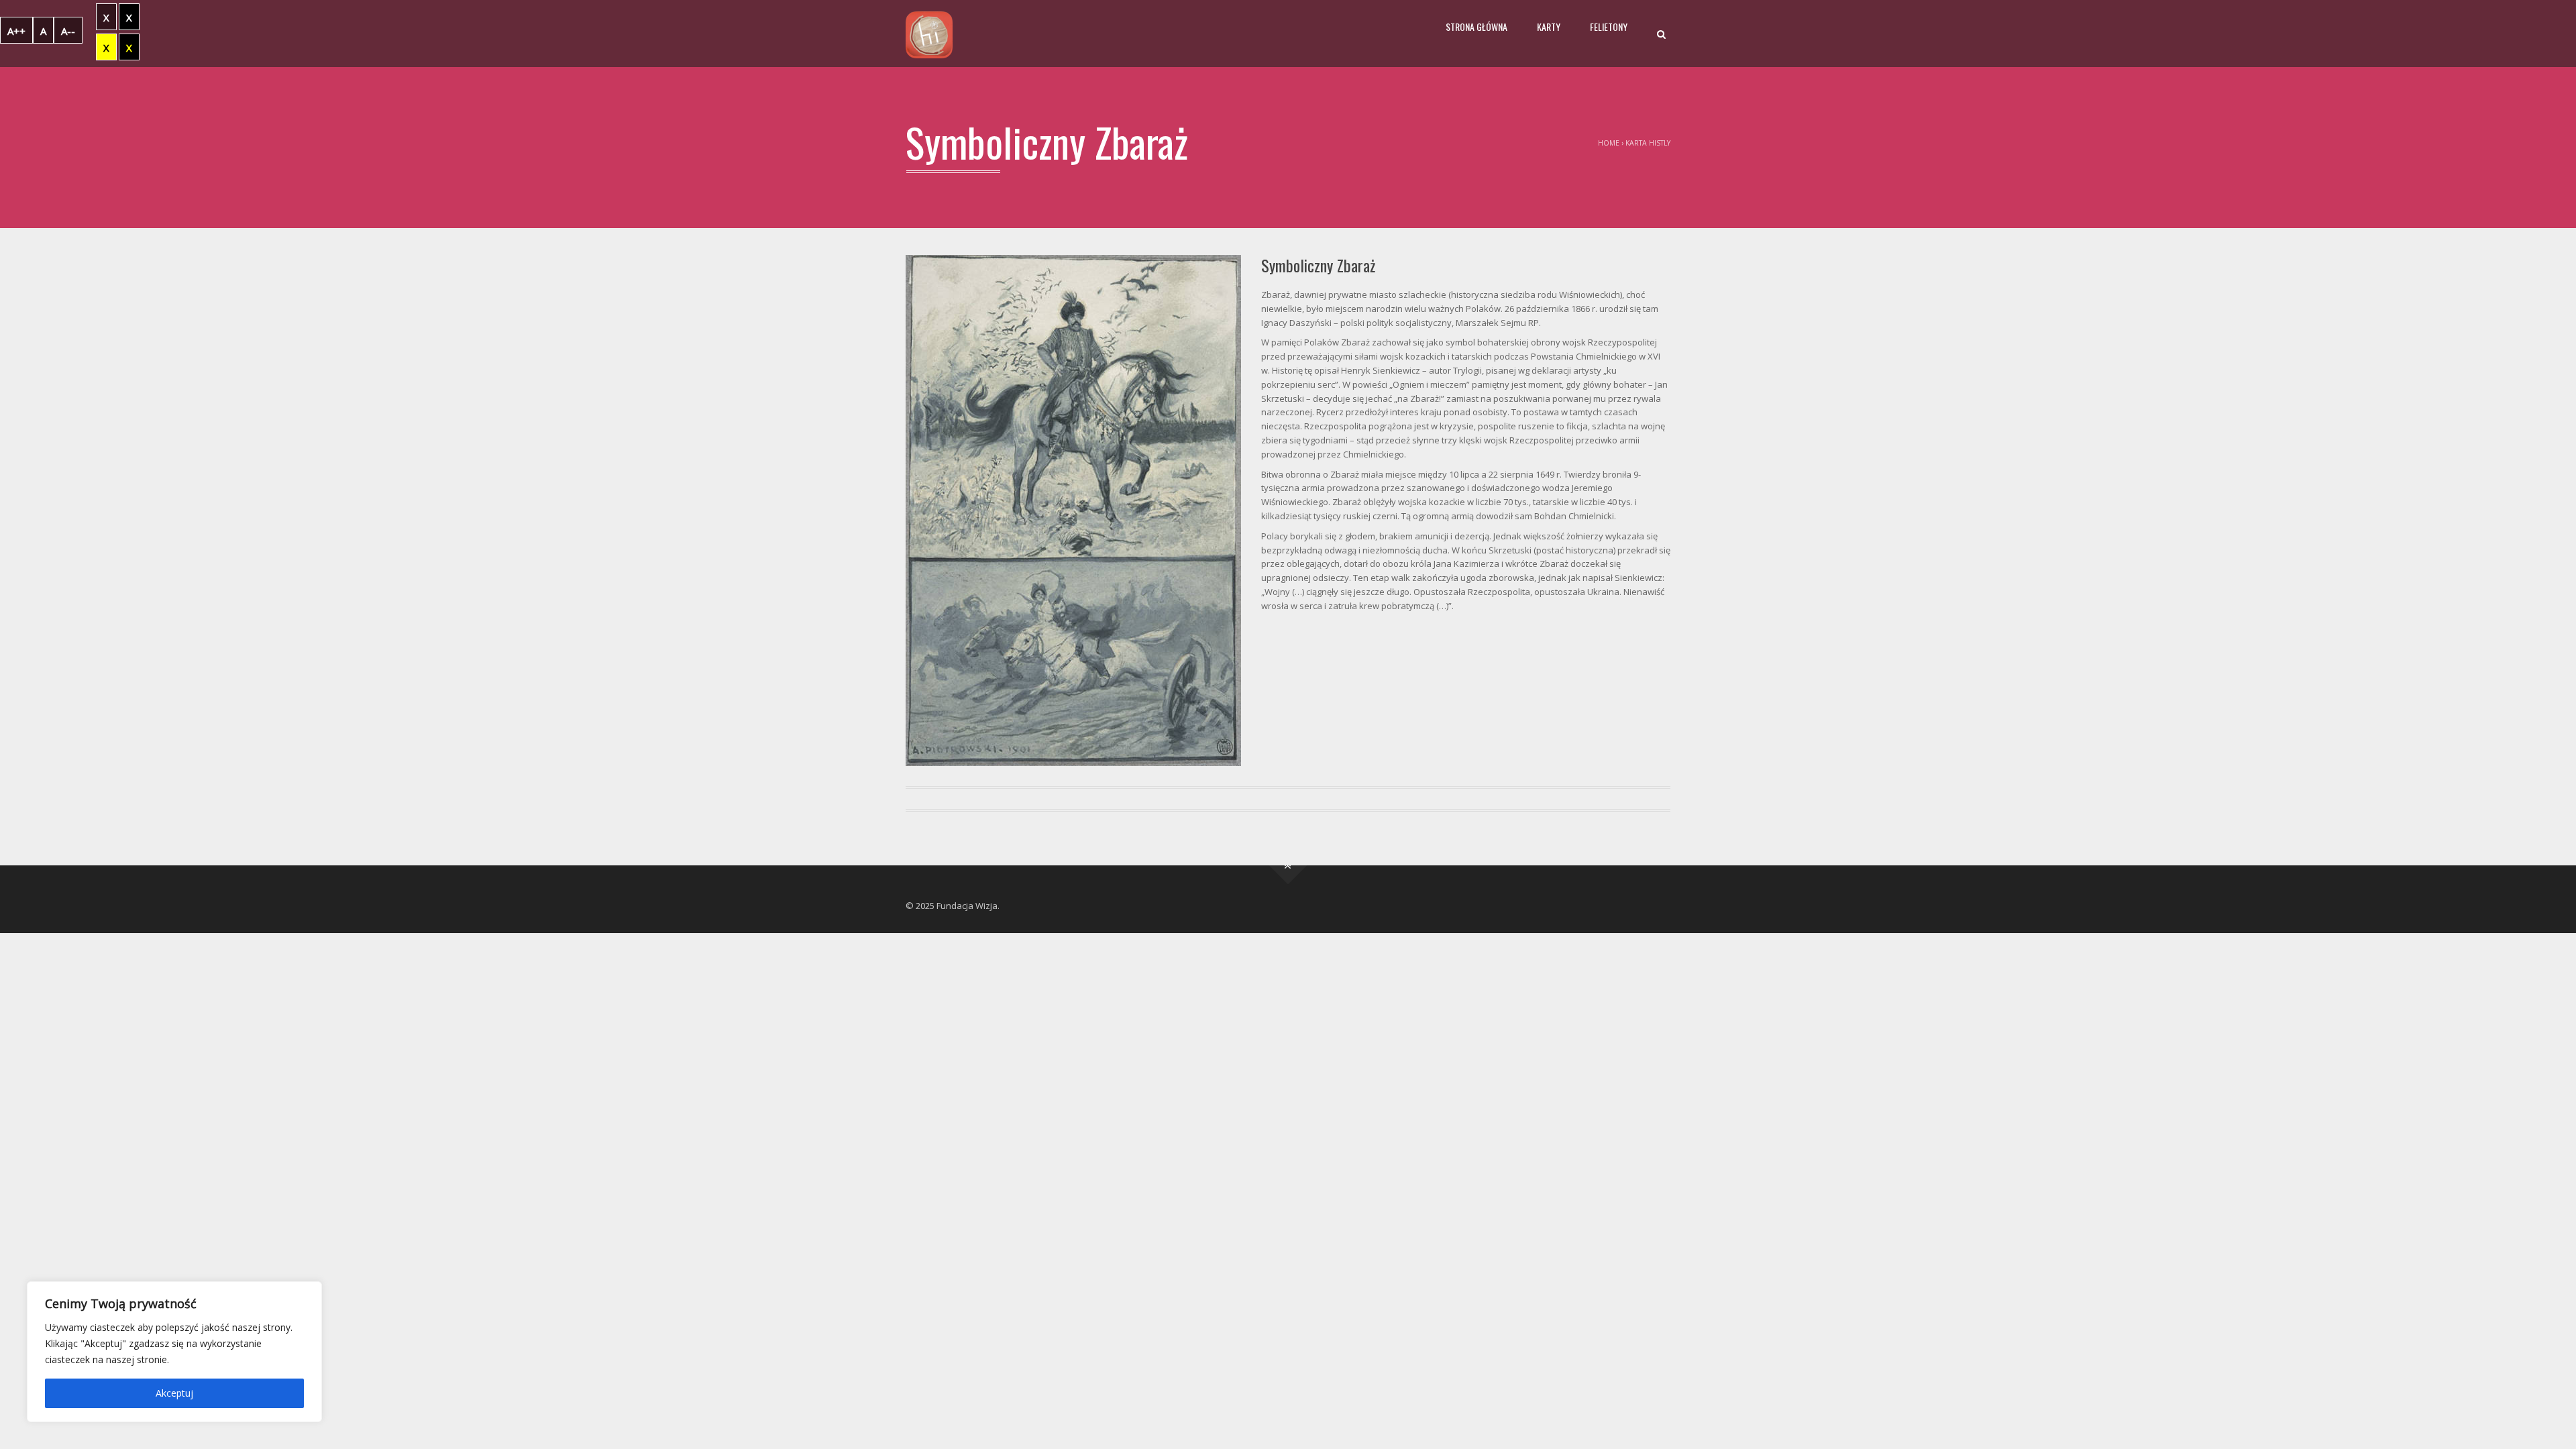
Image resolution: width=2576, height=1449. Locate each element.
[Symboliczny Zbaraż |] (929, 34)
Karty (1549, 26)
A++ (16, 31)
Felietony (1609, 26)
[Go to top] (1288, 866)
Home (1609, 143)
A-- (68, 31)
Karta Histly (1648, 143)
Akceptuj (174, 1393)
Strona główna (1477, 26)
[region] (174, 1352)
